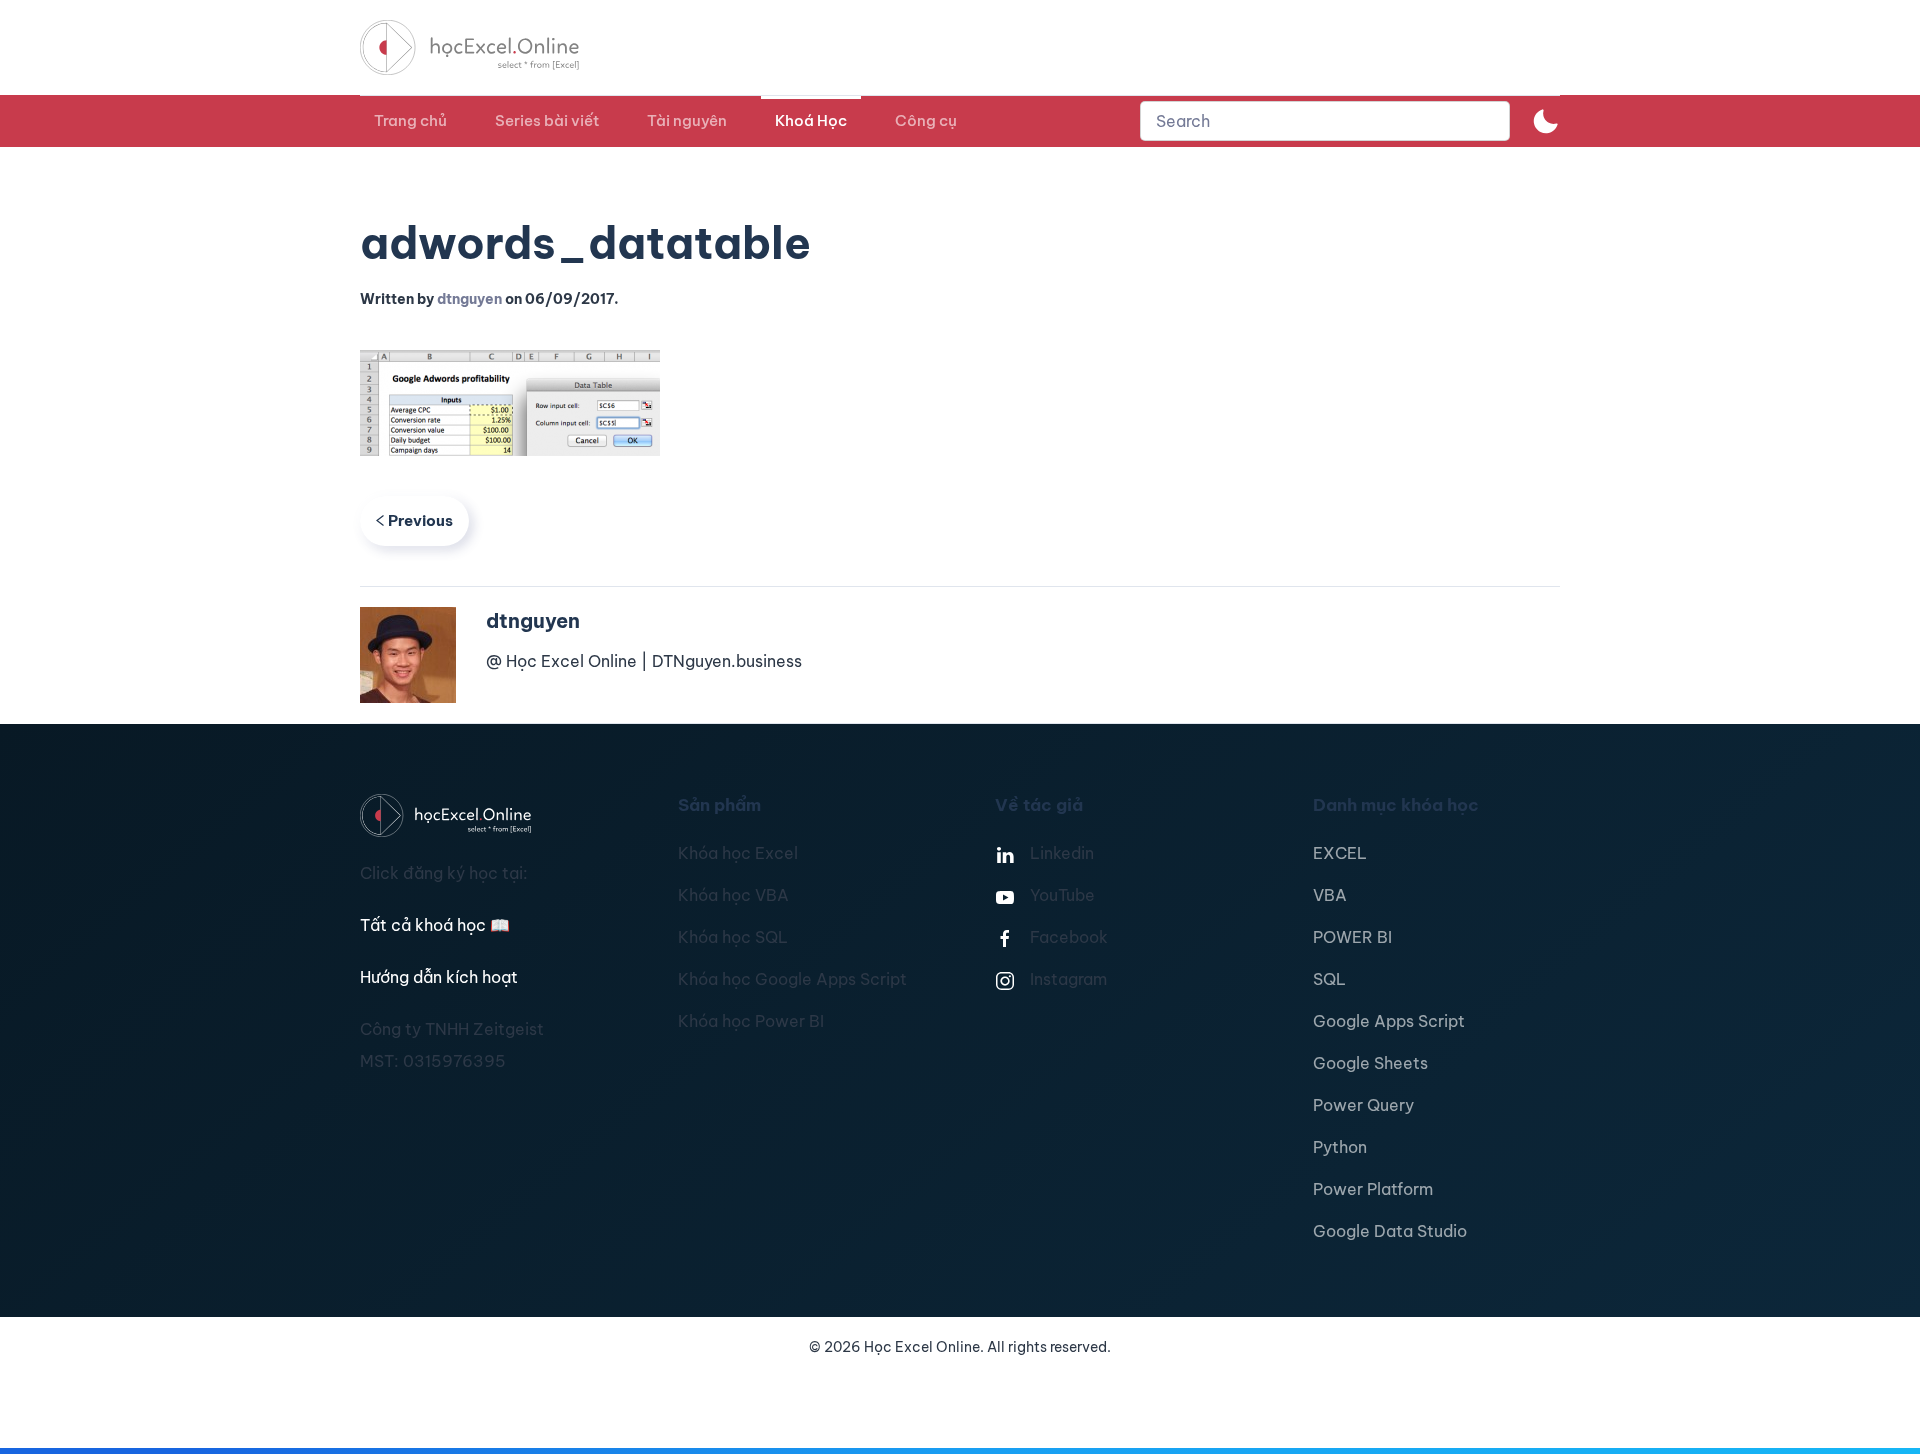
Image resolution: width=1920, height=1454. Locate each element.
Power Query (1363, 1105)
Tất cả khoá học (435, 925)
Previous (420, 520)
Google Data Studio (1390, 1231)
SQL (1329, 979)
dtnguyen (469, 299)
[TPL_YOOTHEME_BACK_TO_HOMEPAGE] (488, 47)
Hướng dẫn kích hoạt (439, 977)
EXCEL (1340, 853)
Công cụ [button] (926, 120)
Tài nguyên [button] (687, 120)
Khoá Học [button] (811, 120)
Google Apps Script (1389, 1021)
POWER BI (1352, 937)
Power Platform (1373, 1189)
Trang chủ (410, 120)
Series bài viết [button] (547, 120)
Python (1340, 1147)
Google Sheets (1370, 1063)
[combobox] (1325, 121)
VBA (1330, 895)
